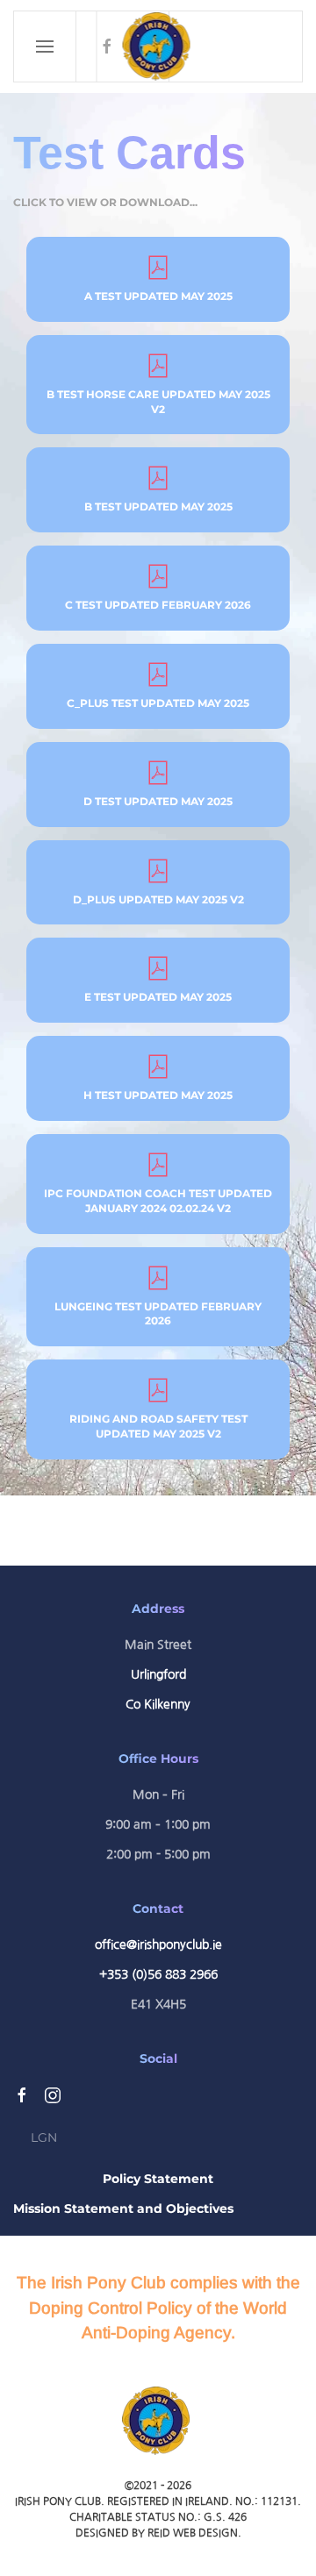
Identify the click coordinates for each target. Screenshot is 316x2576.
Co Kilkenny (158, 1704)
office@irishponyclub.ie (158, 1944)
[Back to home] (159, 46)
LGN (44, 2137)
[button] (45, 46)
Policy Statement (158, 2179)
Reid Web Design (193, 2533)
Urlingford (158, 1674)
